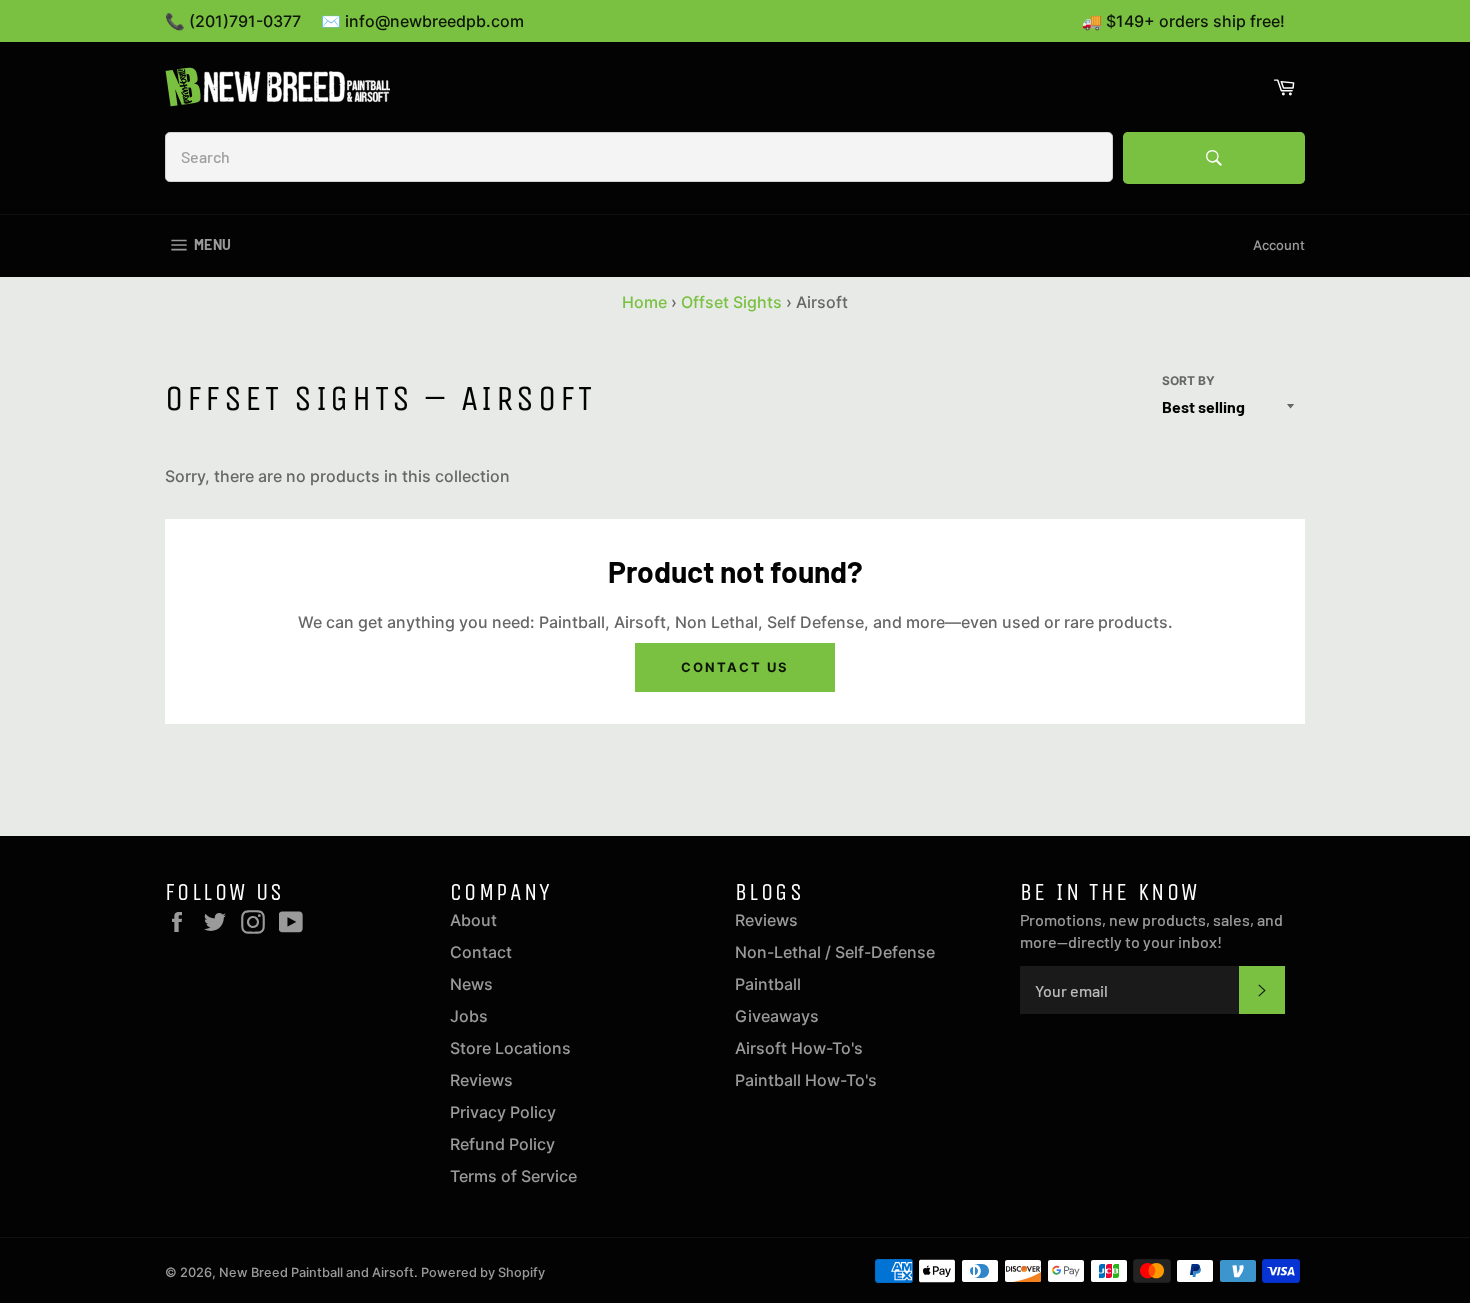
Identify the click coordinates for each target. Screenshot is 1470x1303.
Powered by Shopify (483, 1272)
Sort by (1188, 380)
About (473, 920)
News (471, 984)
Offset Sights (731, 302)
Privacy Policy (503, 1112)
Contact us (735, 667)
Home (644, 302)
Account (1279, 245)
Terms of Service (513, 1176)
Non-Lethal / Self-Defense (835, 952)
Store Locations (510, 1048)
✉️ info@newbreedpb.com (422, 21)
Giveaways (777, 1016)
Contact (481, 952)
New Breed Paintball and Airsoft (316, 1272)
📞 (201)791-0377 (233, 21)
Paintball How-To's (806, 1080)
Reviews (481, 1080)
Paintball (768, 984)
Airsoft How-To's (799, 1048)
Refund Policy (502, 1144)
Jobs (469, 1016)
